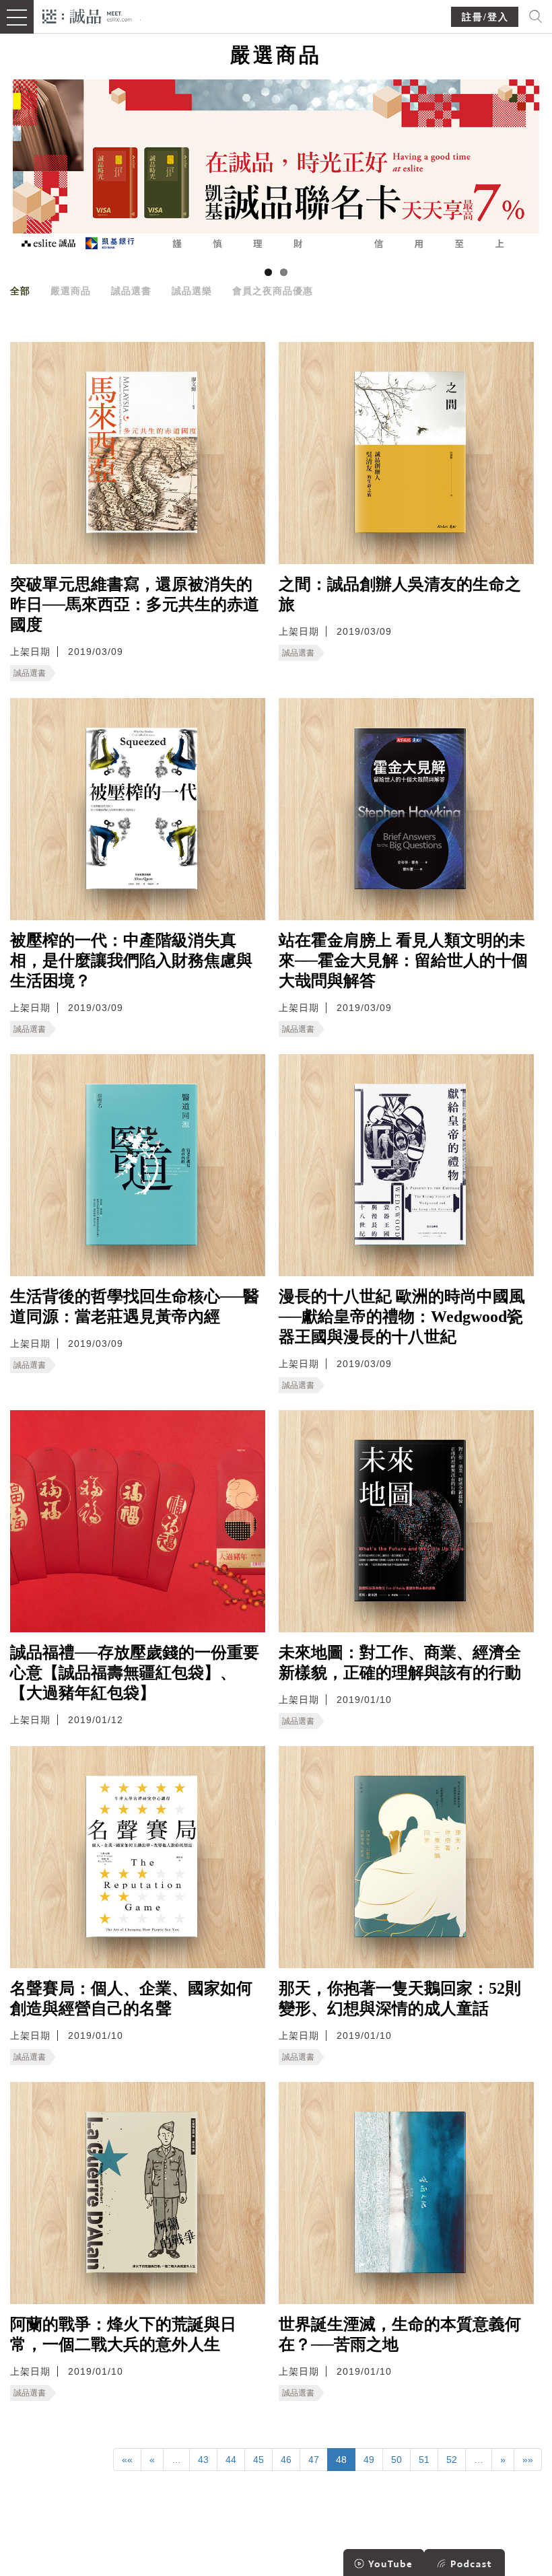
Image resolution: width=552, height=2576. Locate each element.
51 (424, 2460)
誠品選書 (131, 291)
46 (286, 2460)
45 (258, 2460)
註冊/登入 (485, 17)
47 (314, 2460)
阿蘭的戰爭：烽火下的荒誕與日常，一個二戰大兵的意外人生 (123, 2334)
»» (528, 2460)
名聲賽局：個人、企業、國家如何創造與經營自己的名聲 (131, 1998)
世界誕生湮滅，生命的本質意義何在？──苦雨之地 (400, 2334)
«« (127, 2460)
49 (369, 2460)
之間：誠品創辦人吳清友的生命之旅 (400, 594)
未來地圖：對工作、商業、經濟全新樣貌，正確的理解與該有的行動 (400, 1663)
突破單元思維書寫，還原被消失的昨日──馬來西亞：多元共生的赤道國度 (135, 604)
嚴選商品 (71, 291)
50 (396, 2460)
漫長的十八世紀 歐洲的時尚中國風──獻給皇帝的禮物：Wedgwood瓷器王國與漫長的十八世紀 (402, 1317)
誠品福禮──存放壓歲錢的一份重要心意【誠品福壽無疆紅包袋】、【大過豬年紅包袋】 (135, 1673)
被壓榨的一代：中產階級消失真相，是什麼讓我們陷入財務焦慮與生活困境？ (131, 961)
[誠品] (87, 15)
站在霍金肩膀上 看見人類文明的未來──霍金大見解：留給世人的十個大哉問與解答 (403, 961)
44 (231, 2460)
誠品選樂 (192, 291)
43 (203, 2460)
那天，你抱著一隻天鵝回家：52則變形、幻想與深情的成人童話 (400, 1998)
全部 (20, 291)
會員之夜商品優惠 (273, 291)
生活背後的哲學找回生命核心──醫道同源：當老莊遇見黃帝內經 (135, 1307)
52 (452, 2460)
